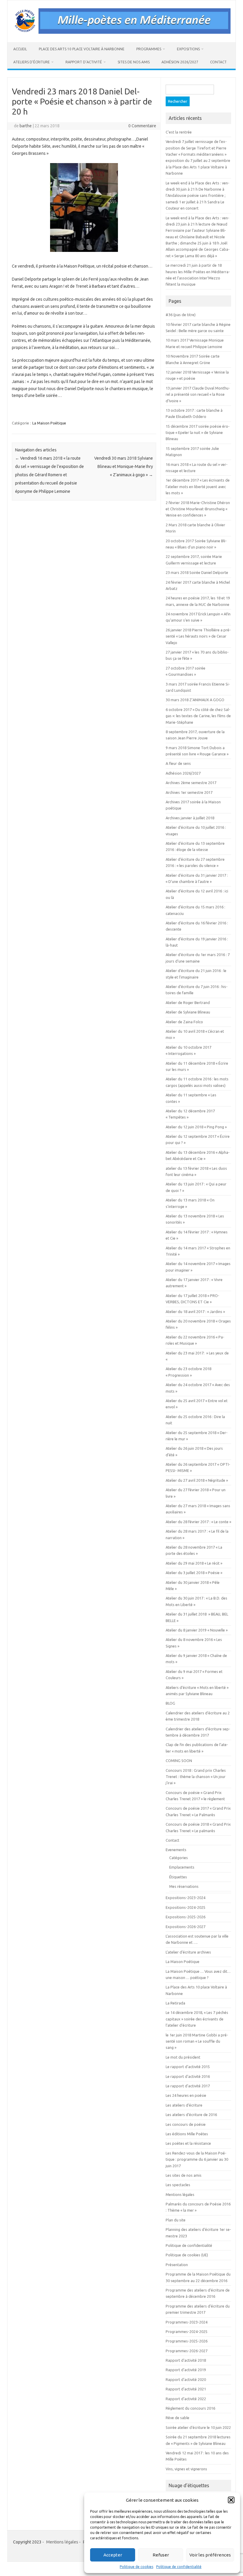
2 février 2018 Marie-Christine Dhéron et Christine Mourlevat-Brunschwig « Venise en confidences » (198, 509)
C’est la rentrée (179, 132)
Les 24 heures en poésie (186, 2095)
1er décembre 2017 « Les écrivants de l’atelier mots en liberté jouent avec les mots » (198, 486)
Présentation (177, 2265)
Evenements (176, 1850)
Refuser (161, 2555)
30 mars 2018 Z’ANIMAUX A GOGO (195, 700)
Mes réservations (184, 1886)
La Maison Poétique (49, 423)
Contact (218, 62)
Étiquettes (178, 1877)
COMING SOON (179, 1761)
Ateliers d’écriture (32, 62)
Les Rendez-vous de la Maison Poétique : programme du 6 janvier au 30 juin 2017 (197, 2159)
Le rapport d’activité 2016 (188, 2076)
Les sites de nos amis (184, 2175)
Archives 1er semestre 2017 (189, 792)
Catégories (179, 1858)
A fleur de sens (178, 763)
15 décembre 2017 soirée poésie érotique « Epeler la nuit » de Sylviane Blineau (198, 433)
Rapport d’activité (84, 62)
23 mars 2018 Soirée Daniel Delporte (197, 572)
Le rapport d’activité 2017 (188, 2086)
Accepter (113, 2555)
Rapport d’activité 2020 (186, 2379)
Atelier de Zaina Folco (184, 1022)
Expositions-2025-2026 (186, 1917)
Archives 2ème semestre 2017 (191, 783)
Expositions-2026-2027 (186, 1927)
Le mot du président (183, 2057)
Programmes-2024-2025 (187, 2332)
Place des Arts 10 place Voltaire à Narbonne (82, 49)
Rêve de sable (178, 2418)
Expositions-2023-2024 (186, 1898)
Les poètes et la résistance (188, 2143)
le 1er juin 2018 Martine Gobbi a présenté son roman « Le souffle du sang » (197, 2041)
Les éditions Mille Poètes (187, 2134)
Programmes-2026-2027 (187, 2351)
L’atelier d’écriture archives (188, 1952)
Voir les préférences (210, 2555)
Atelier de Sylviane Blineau (188, 1012)
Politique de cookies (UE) (187, 2255)
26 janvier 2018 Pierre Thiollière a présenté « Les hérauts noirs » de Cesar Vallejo (198, 636)
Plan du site (176, 2220)
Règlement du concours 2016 (190, 2408)
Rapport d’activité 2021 (186, 2389)
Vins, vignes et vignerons (186, 2469)
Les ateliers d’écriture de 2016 (191, 2115)
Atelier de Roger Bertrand (188, 1003)
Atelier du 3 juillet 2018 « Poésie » (194, 1573)
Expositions (188, 49)
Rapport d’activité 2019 (186, 2370)
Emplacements (182, 1867)
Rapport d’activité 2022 (186, 2399)
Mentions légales (180, 2194)
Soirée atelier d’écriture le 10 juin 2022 (198, 2427)
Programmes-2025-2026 (187, 2341)
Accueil (20, 49)
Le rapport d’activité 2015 (188, 2067)
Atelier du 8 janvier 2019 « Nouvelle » (197, 1630)
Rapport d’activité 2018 (186, 2360)
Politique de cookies (136, 2567)
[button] (231, 2500)
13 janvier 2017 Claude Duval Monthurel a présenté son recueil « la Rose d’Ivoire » (198, 394)
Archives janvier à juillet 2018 (190, 818)
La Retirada (175, 2003)
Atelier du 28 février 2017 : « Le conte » (198, 1522)
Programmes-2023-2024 (187, 2322)
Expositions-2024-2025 (186, 1907)
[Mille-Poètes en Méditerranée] (121, 32)
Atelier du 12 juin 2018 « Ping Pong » (196, 1127)
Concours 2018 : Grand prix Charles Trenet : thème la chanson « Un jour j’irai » (196, 1777)
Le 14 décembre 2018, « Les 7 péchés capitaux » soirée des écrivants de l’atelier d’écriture (197, 2019)
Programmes (149, 49)
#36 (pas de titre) (181, 315)
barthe (26, 126)
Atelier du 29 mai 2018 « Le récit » (194, 1563)
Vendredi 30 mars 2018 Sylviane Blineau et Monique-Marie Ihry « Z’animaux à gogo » (124, 466)
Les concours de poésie (186, 2124)
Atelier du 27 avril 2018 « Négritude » (197, 1480)
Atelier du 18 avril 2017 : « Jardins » (195, 1312)
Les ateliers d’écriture (184, 2105)
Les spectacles (178, 2185)
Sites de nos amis (134, 62)
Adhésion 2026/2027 (180, 62)
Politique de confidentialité (179, 2567)
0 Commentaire (142, 126)
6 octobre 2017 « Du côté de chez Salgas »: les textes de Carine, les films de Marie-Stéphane (198, 716)
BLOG (170, 1703)
